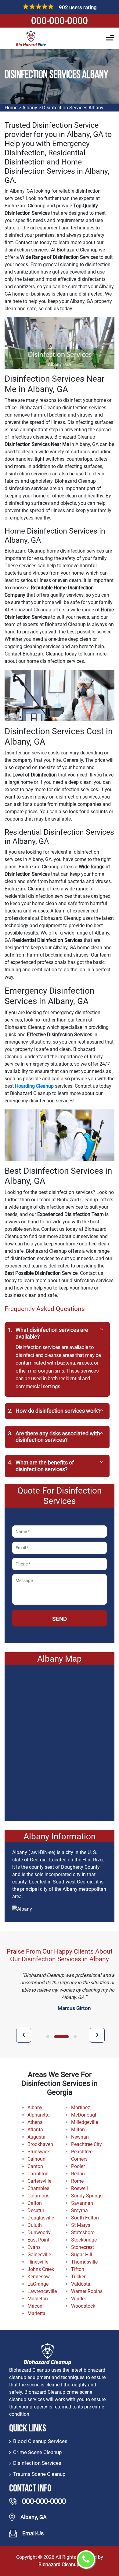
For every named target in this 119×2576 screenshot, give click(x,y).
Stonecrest (83, 2247)
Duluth (35, 2225)
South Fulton (85, 2218)
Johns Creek (41, 2269)
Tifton (78, 2269)
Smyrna (79, 2210)
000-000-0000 (60, 21)
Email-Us (33, 2533)
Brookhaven (40, 2144)
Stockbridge (84, 2240)
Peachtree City (87, 2144)
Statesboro (83, 2232)
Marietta (36, 2313)
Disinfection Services (37, 2463)
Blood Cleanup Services (40, 2441)
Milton (78, 2130)
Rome (77, 2181)
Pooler (78, 2166)
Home (11, 108)
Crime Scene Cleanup (38, 2452)
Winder (79, 2299)
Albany (30, 108)
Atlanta (35, 2130)
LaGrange (38, 2284)
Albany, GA (34, 2517)
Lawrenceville (42, 2291)
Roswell (79, 2188)
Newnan (80, 2137)
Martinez (81, 2108)
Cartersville (39, 2181)
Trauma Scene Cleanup (39, 2474)
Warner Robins (87, 2291)
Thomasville (84, 2262)
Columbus (38, 2196)
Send (60, 1619)
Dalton (35, 2203)
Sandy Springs (87, 2196)
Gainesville (39, 2255)
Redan (78, 2174)
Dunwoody (39, 2232)
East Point (38, 2240)
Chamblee (38, 2188)
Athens (35, 2122)
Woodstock (83, 2306)
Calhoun (36, 2159)
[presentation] (24, 2035)
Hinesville (38, 2262)
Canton (35, 2166)
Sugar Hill (82, 2255)
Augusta (36, 2137)
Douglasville (41, 2218)
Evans (34, 2247)
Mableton (38, 2299)
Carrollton (38, 2174)
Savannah (82, 2203)
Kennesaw (39, 2277)
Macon (35, 2306)
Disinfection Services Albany (73, 108)
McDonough (84, 2115)
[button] (48, 2037)
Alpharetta (39, 2115)
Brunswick (39, 2152)
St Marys (81, 2225)
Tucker (78, 2277)
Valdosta (81, 2284)
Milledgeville (85, 2122)
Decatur (36, 2210)
